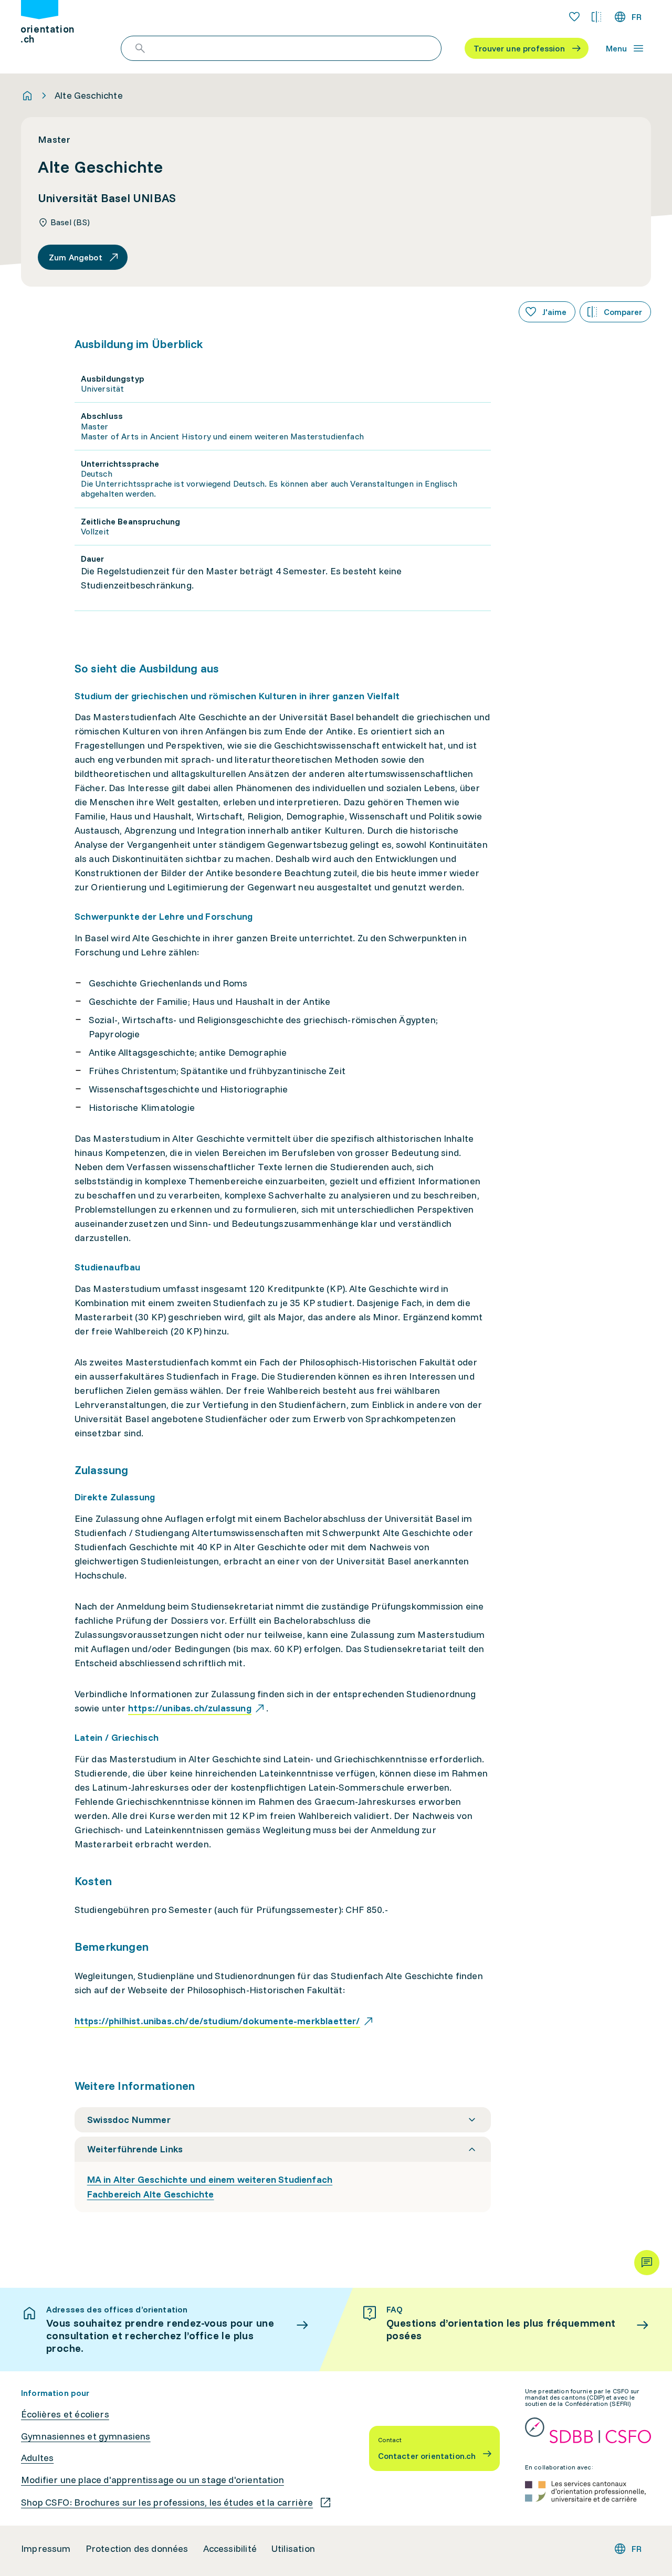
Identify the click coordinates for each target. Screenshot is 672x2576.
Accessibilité (230, 2549)
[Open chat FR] (647, 2263)
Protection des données (137, 2549)
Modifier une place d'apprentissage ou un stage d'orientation (153, 2480)
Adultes (37, 2458)
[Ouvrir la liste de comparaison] (596, 17)
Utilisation (293, 2549)
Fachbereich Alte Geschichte (151, 2194)
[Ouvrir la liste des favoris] (574, 17)
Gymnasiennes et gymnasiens (86, 2436)
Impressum (46, 2549)
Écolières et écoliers (65, 2414)
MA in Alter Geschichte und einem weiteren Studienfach (210, 2179)
